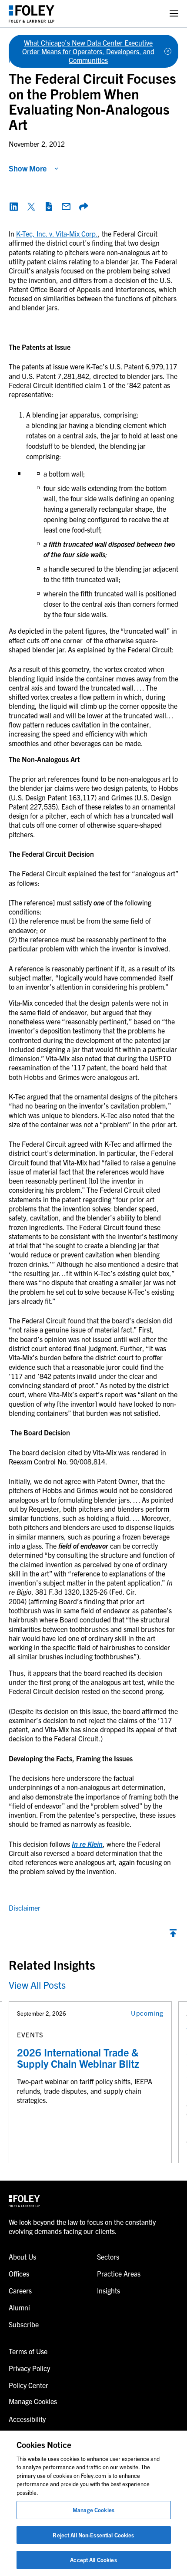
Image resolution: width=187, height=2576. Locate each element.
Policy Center (28, 2385)
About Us (22, 2257)
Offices (19, 2273)
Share (83, 207)
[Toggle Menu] (174, 14)
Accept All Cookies (93, 2560)
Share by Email (66, 207)
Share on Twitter (31, 207)
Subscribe (24, 2324)
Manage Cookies (93, 2510)
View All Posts (37, 1985)
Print (49, 207)
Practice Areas (119, 2273)
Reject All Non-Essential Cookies (93, 2535)
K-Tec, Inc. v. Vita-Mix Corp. (57, 234)
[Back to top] (173, 1935)
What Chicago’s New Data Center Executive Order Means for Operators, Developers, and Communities (88, 51)
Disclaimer (25, 1908)
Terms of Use (28, 2351)
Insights (109, 2290)
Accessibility (27, 2419)
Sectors (108, 2257)
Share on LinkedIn (14, 207)
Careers (20, 2290)
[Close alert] (168, 51)
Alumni (19, 2307)
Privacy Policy (29, 2368)
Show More (28, 168)
